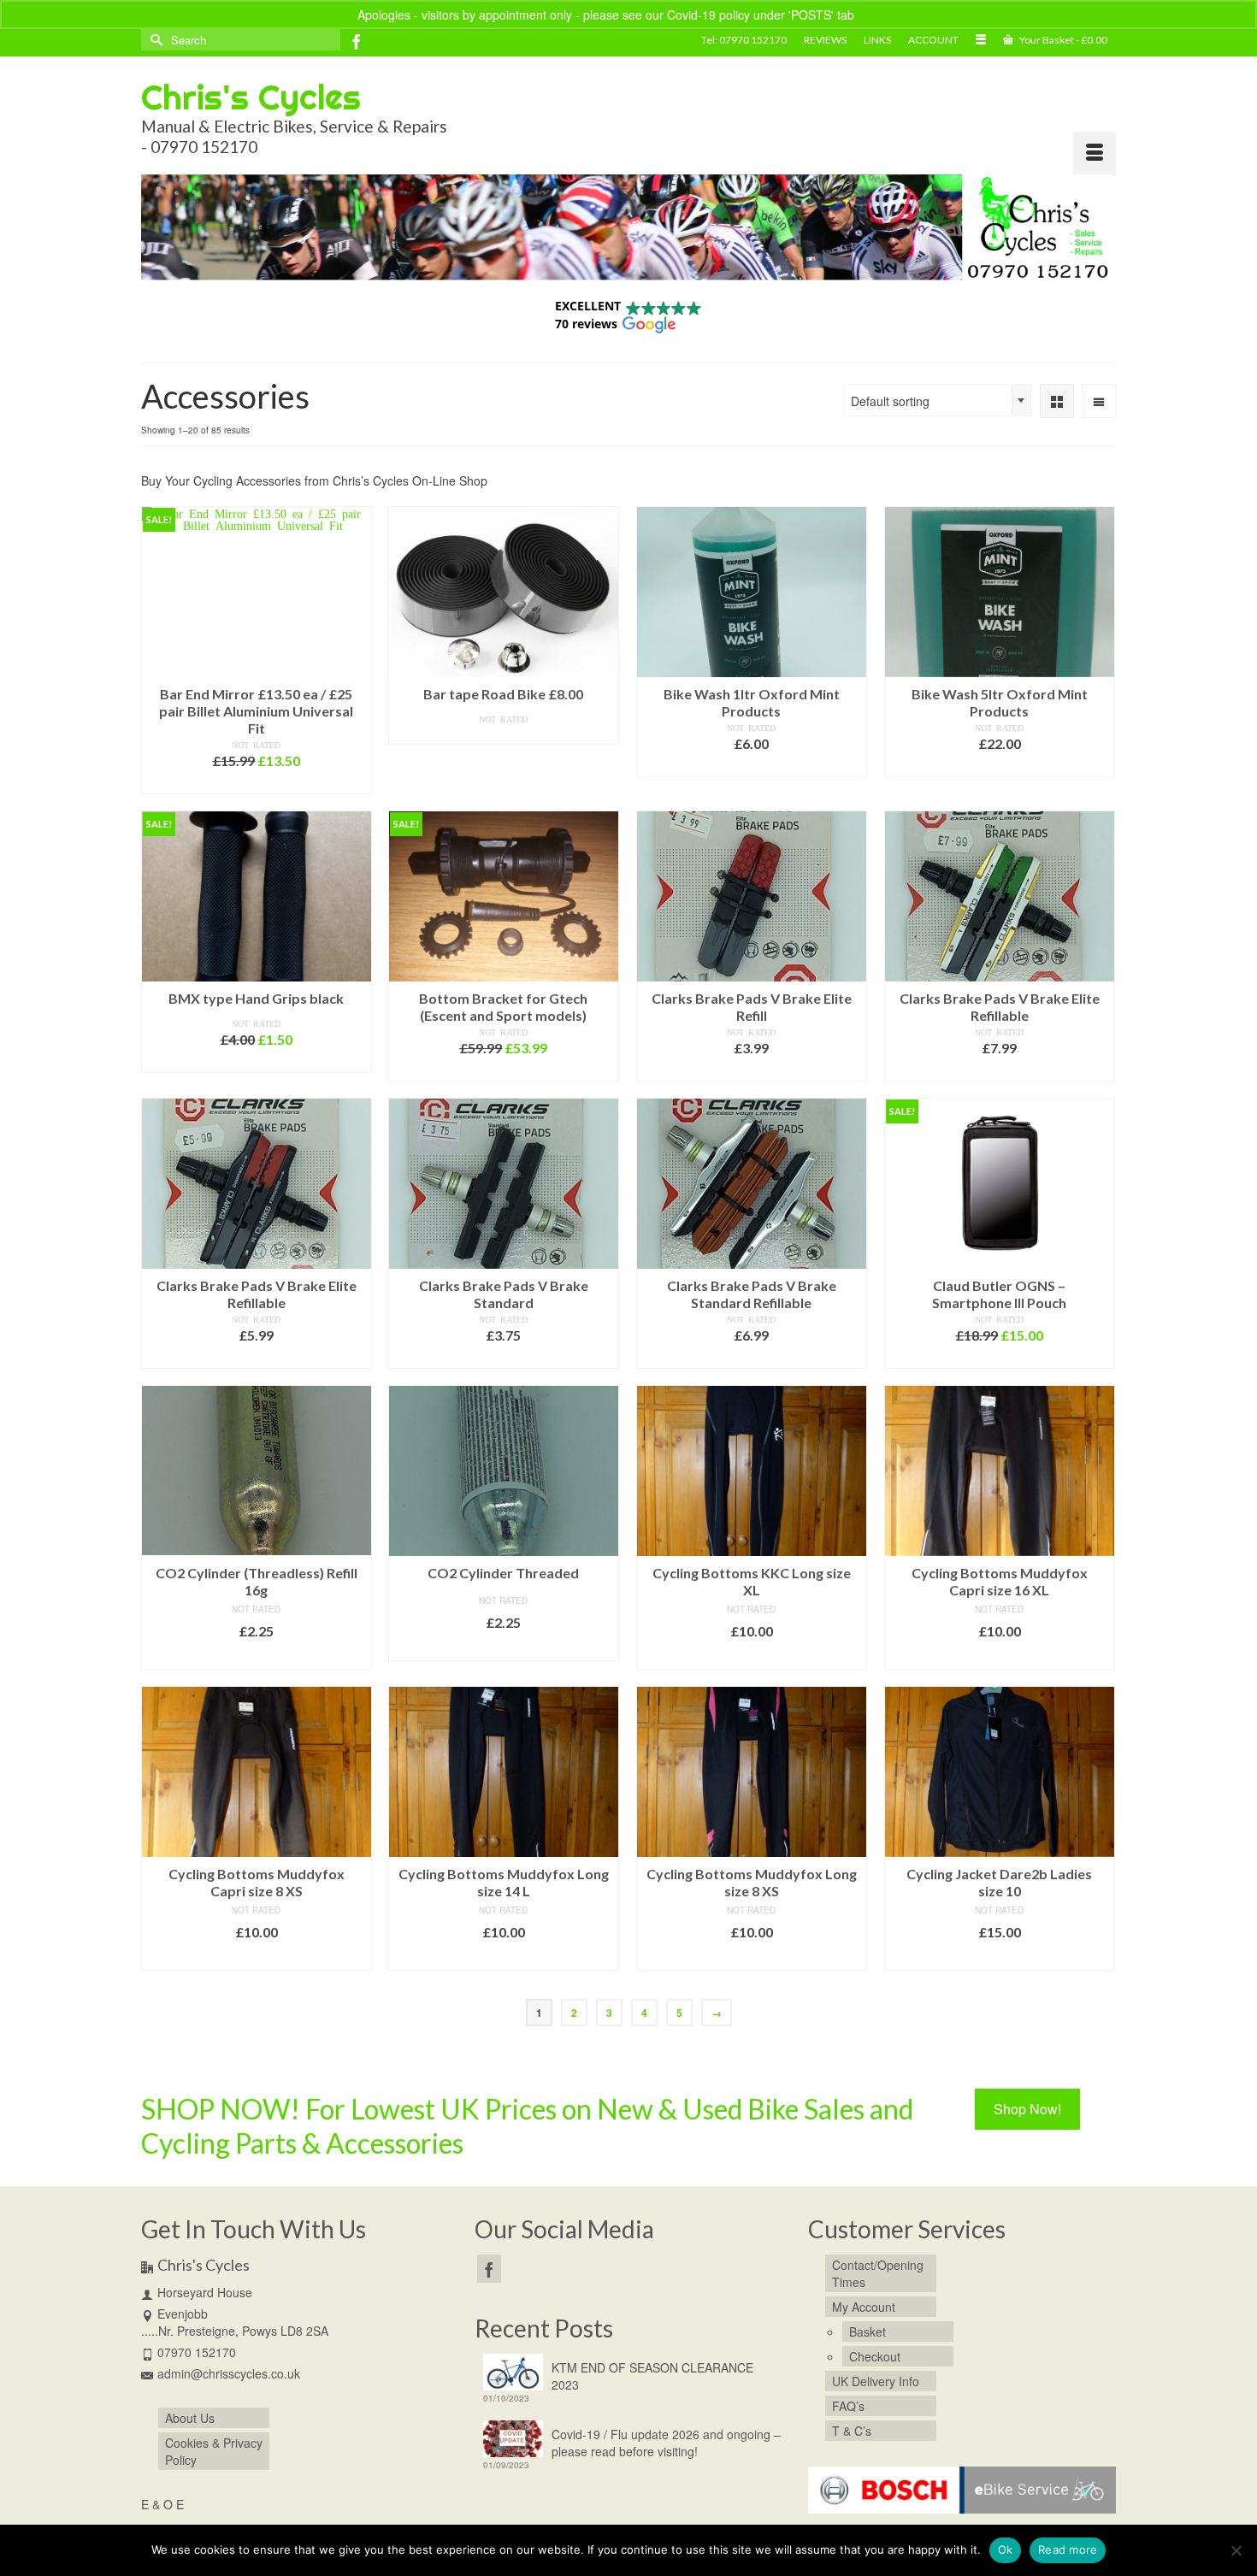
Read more (503, 733)
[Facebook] (357, 41)
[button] (628, 315)
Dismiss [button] (879, 15)
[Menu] (1095, 153)
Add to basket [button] (256, 783)
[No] (1236, 2550)
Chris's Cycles (251, 97)
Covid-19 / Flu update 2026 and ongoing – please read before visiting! (666, 2443)
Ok (1006, 2549)
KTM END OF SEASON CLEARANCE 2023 (652, 2376)
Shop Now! (1027, 2109)
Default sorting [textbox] (890, 401)
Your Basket (1062, 40)
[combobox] (937, 400)
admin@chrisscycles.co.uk (229, 2373)
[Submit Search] (154, 40)
